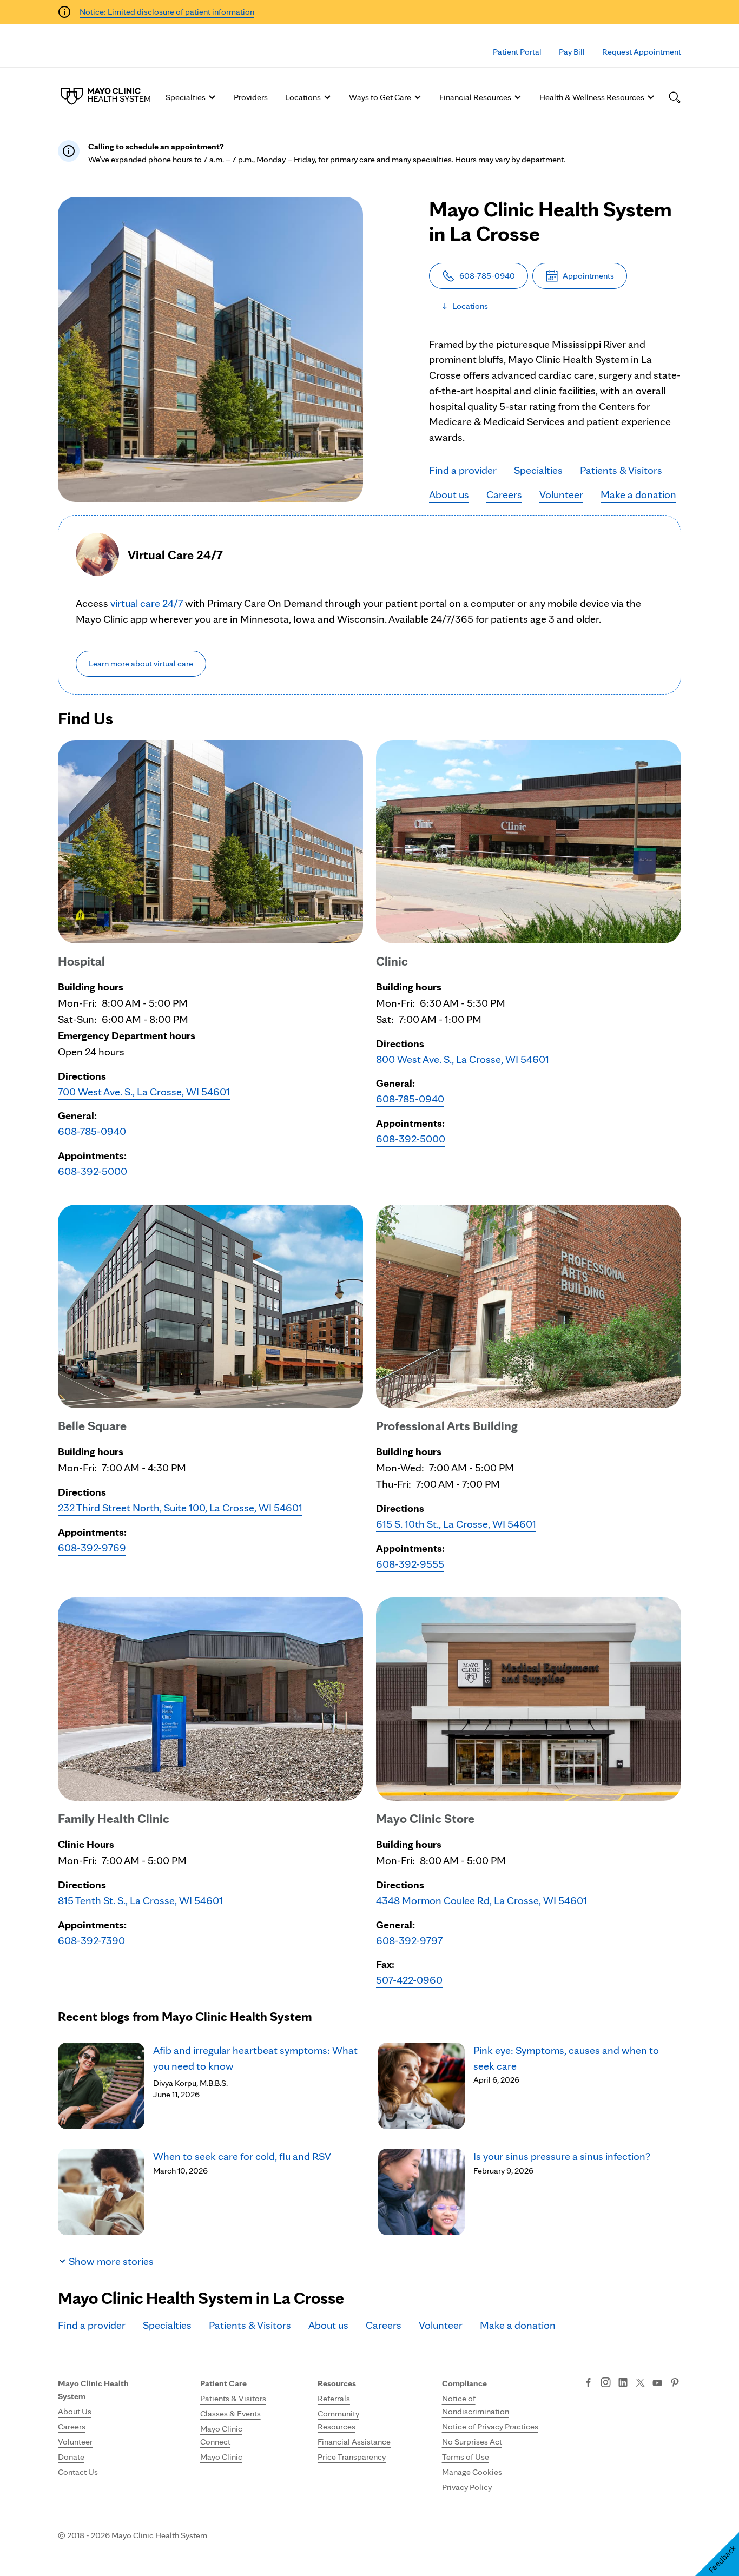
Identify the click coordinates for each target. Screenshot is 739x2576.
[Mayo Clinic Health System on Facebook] (588, 2383)
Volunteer (561, 494)
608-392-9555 (410, 1564)
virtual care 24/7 (148, 603)
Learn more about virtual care (141, 663)
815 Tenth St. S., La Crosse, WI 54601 (140, 1900)
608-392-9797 (409, 1940)
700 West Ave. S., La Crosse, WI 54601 (144, 1092)
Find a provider (463, 470)
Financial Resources (475, 97)
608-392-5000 (93, 1171)
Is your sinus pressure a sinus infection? (562, 2156)
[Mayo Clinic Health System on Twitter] (640, 2383)
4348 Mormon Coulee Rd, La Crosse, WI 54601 (481, 1900)
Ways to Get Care (380, 97)
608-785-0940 (92, 1131)
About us (449, 494)
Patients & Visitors (621, 470)
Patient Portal (517, 52)
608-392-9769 (92, 1548)
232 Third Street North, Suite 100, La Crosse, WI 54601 (180, 1508)
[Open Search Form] (675, 97)
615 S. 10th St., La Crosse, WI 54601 (456, 1524)
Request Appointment (642, 52)
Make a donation (638, 494)
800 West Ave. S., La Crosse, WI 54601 (463, 1059)
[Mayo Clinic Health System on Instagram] (606, 2383)
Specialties (186, 97)
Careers (504, 494)
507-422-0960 (409, 1980)
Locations (303, 97)
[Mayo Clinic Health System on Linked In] (623, 2383)
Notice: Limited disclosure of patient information (167, 12)
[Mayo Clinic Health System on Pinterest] (675, 2383)
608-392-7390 (91, 1940)
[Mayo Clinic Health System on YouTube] (657, 2383)
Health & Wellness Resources (592, 97)
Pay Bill (572, 52)
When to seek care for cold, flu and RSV (242, 2156)
